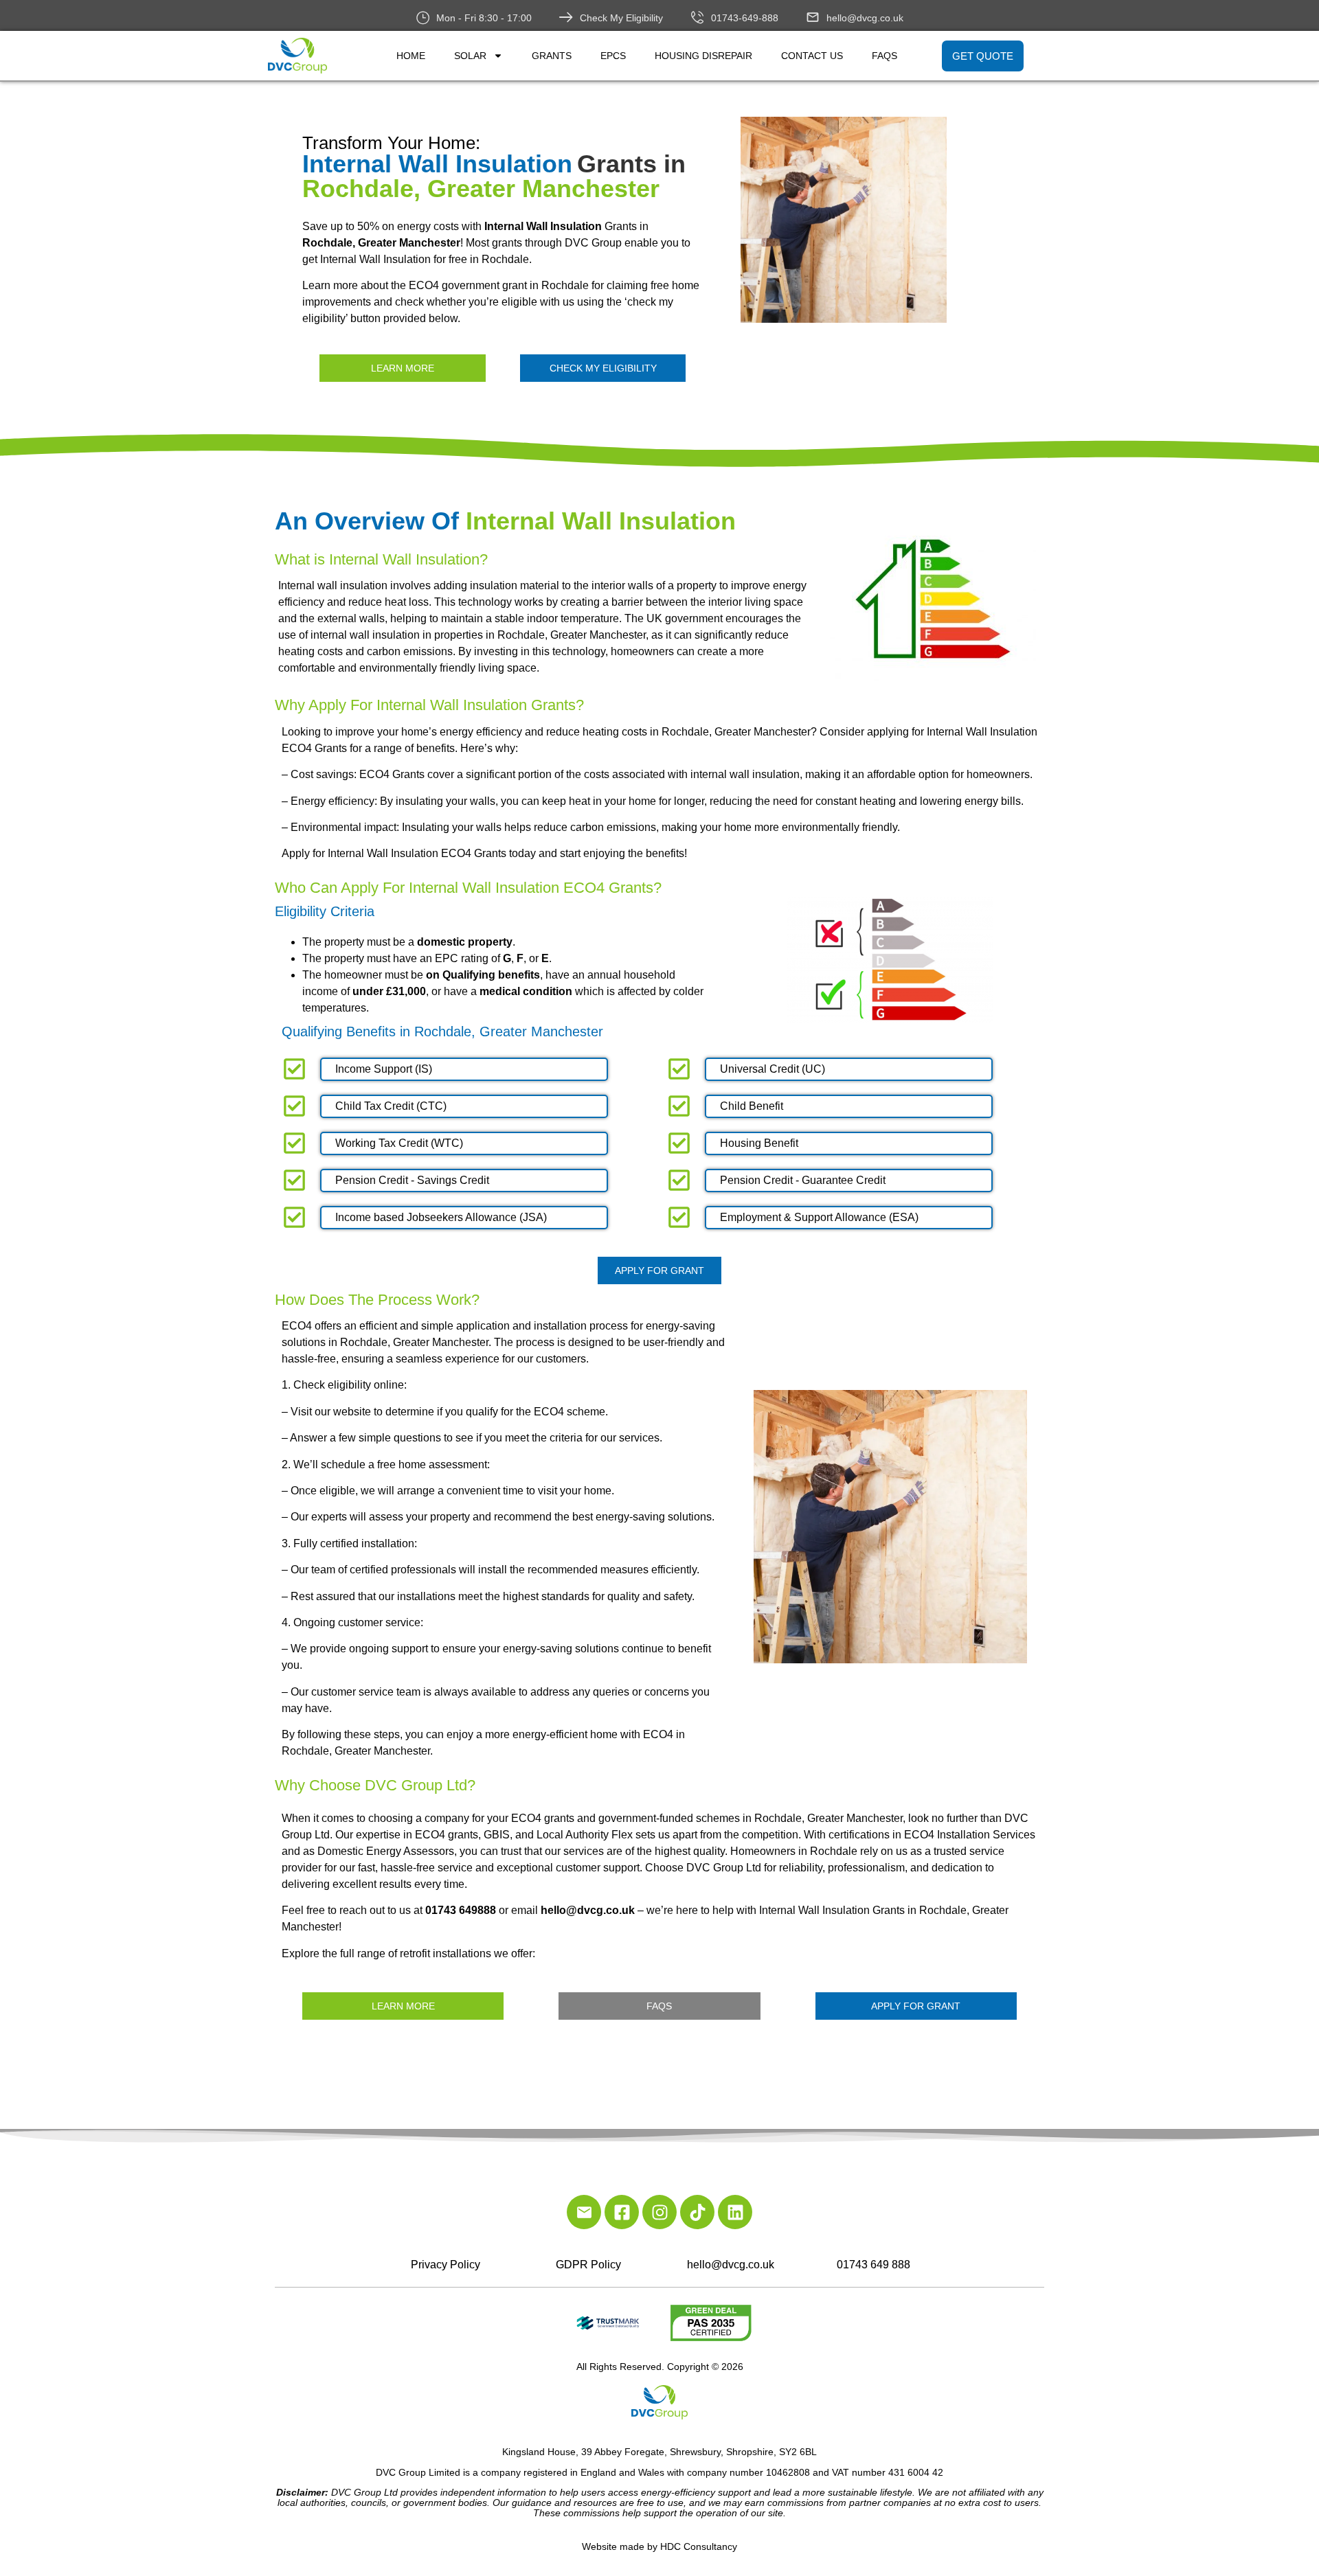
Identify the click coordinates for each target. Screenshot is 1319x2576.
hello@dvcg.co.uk (865, 18)
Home (411, 56)
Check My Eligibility (621, 18)
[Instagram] (659, 2212)
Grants (552, 56)
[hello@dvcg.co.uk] (813, 17)
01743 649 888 (873, 2265)
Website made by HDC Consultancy (659, 2546)
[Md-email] (584, 2212)
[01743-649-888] (697, 17)
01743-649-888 (745, 18)
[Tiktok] (697, 2212)
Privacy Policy (446, 2265)
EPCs (613, 56)
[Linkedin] (735, 2212)
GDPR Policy (588, 2265)
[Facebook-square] (622, 2212)
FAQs (884, 56)
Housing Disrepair (703, 56)
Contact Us (812, 56)
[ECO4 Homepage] (894, 220)
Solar (470, 56)
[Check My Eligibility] (566, 17)
